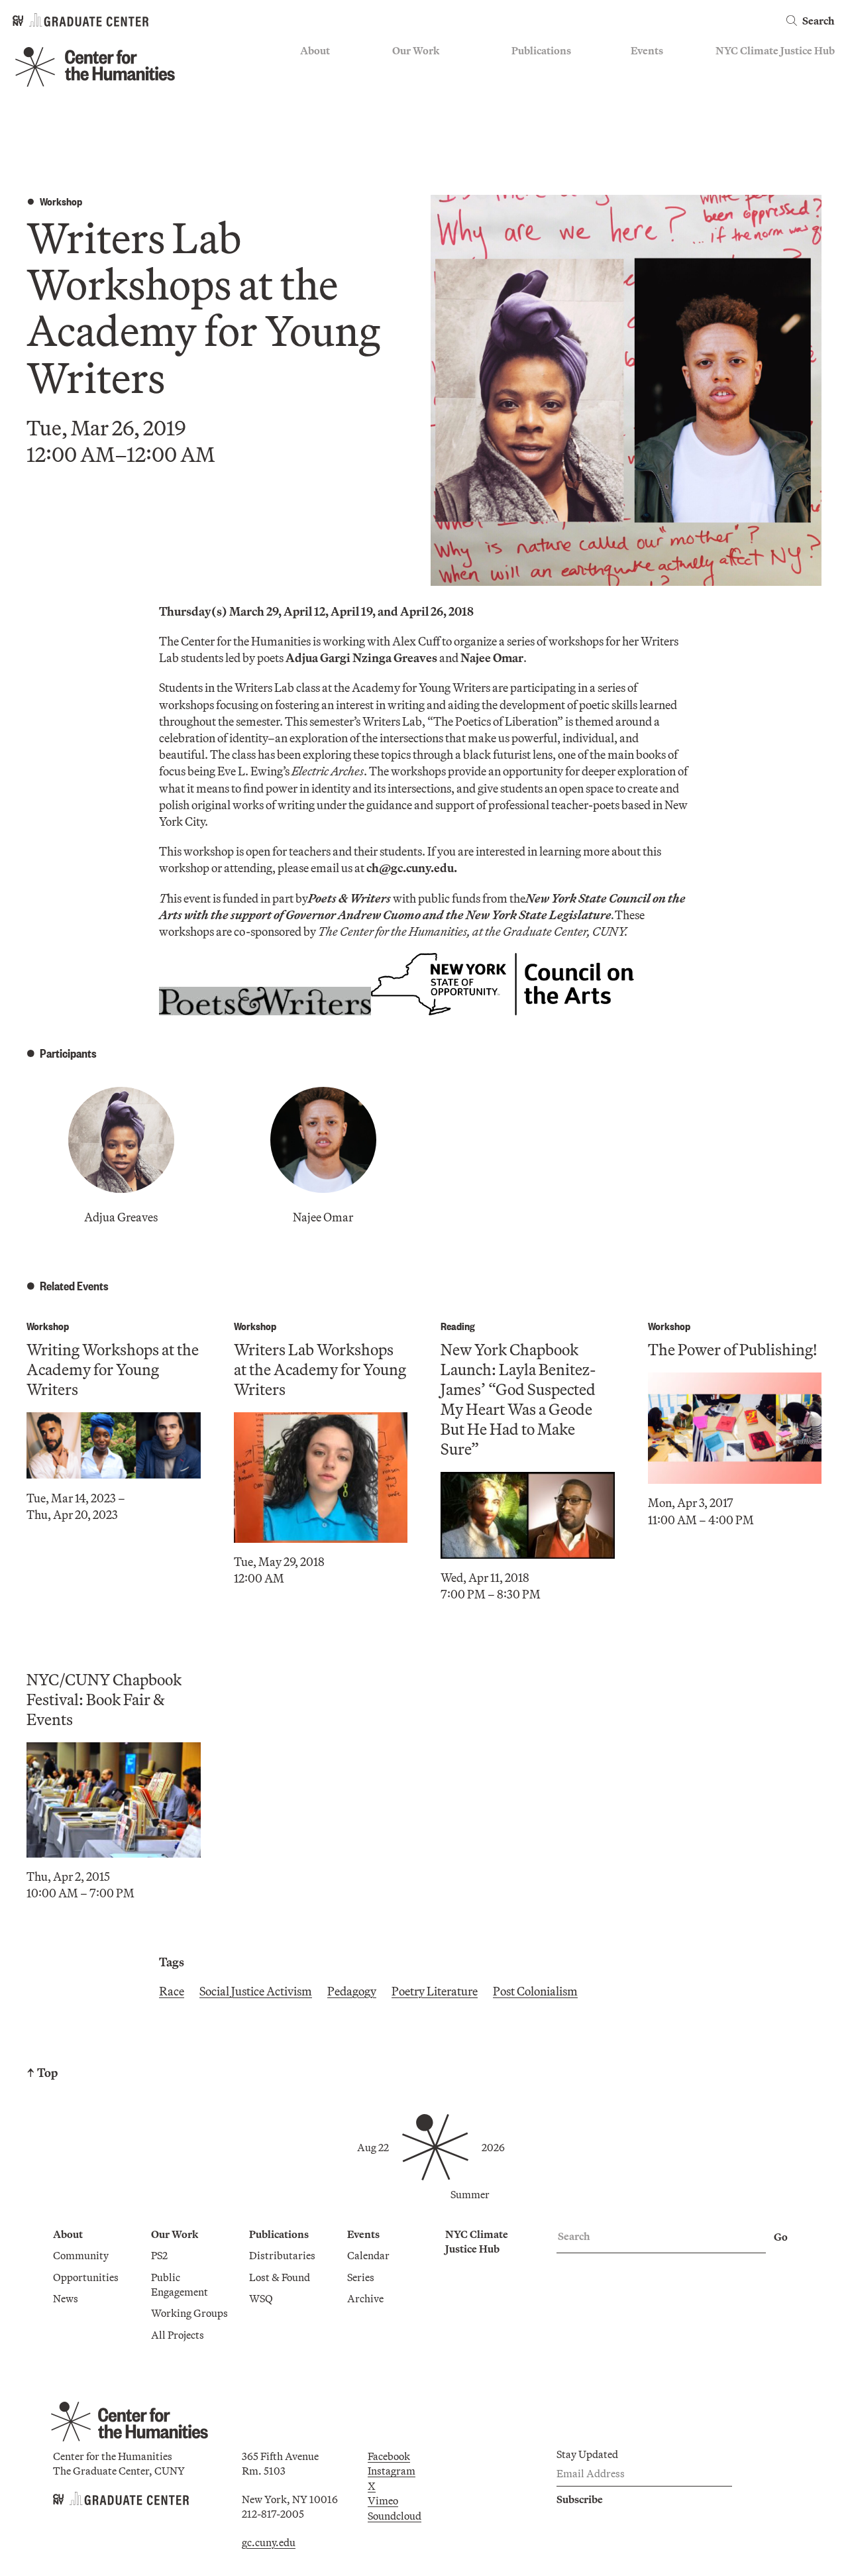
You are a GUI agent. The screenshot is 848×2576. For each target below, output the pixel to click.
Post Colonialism (535, 1991)
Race (172, 1991)
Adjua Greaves (121, 1217)
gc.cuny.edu (269, 2542)
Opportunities (333, 90)
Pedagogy (352, 1991)
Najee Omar (323, 1217)
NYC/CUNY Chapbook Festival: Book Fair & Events (104, 1699)
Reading (458, 1326)
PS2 (400, 71)
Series (644, 90)
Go (781, 2237)
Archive (649, 109)
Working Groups (431, 129)
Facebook (389, 2456)
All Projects (419, 148)
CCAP (406, 90)
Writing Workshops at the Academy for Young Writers (113, 1369)
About (315, 50)
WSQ (523, 109)
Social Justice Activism (256, 1991)
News (313, 109)
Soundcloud (395, 2516)
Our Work (416, 50)
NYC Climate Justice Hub (775, 50)
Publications (541, 50)
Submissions (660, 129)
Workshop (61, 201)
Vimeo (383, 2500)
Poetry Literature (435, 1991)
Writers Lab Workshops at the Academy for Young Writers (320, 1369)
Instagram (392, 2471)
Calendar (652, 71)
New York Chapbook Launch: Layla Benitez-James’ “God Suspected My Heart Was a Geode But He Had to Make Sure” (518, 1399)
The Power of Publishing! (732, 1349)
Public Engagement (436, 109)
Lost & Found (542, 90)
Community (328, 71)
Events (647, 50)
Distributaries (545, 71)
